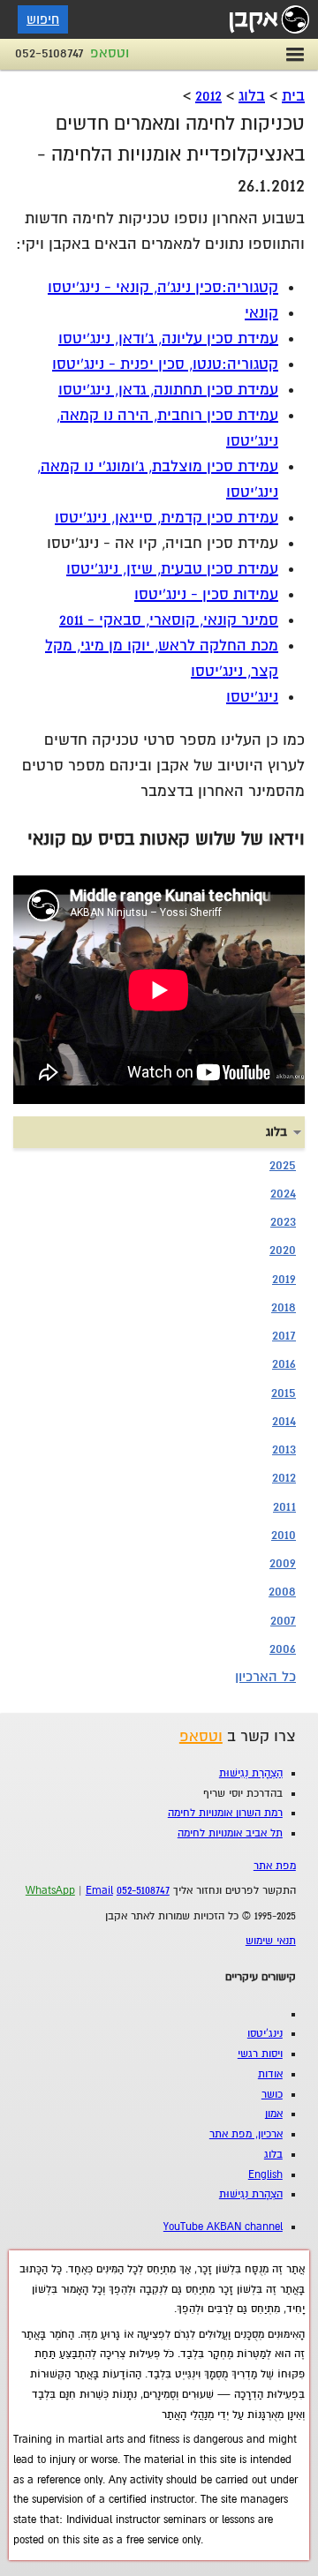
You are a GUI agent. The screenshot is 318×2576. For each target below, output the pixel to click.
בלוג (252, 96)
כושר (272, 2095)
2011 (284, 1506)
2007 (283, 1620)
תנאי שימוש (271, 1941)
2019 (284, 1279)
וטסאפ (110, 53)
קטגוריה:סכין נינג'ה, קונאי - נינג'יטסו (163, 287)
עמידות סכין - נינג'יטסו (206, 594)
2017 (284, 1335)
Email (99, 1891)
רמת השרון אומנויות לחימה (225, 1813)
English (265, 2175)
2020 (283, 1250)
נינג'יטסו (252, 697)
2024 (283, 1193)
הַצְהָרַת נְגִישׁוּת (251, 1773)
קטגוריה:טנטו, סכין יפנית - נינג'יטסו (165, 364)
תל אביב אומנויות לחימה (230, 1833)
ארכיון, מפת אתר (246, 2134)
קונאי (261, 313)
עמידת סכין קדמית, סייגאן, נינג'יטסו (167, 518)
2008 (282, 1591)
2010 (284, 1535)
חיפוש (43, 19)
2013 (284, 1449)
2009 (283, 1563)
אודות (270, 2074)
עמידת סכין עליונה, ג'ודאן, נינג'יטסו (168, 338)
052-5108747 (49, 53)
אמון (274, 2114)
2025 (283, 1165)
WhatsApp (50, 1891)
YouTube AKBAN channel (223, 2227)
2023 (283, 1221)
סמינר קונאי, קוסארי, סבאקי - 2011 (169, 620)
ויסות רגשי (260, 2054)
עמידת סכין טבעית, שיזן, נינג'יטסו (172, 569)
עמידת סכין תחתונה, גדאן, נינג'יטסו (168, 390)
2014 (284, 1421)
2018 (284, 1307)
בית (293, 96)
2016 (284, 1363)
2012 (208, 96)
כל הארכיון (265, 1677)
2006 (283, 1648)
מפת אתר (275, 1866)
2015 (284, 1393)
